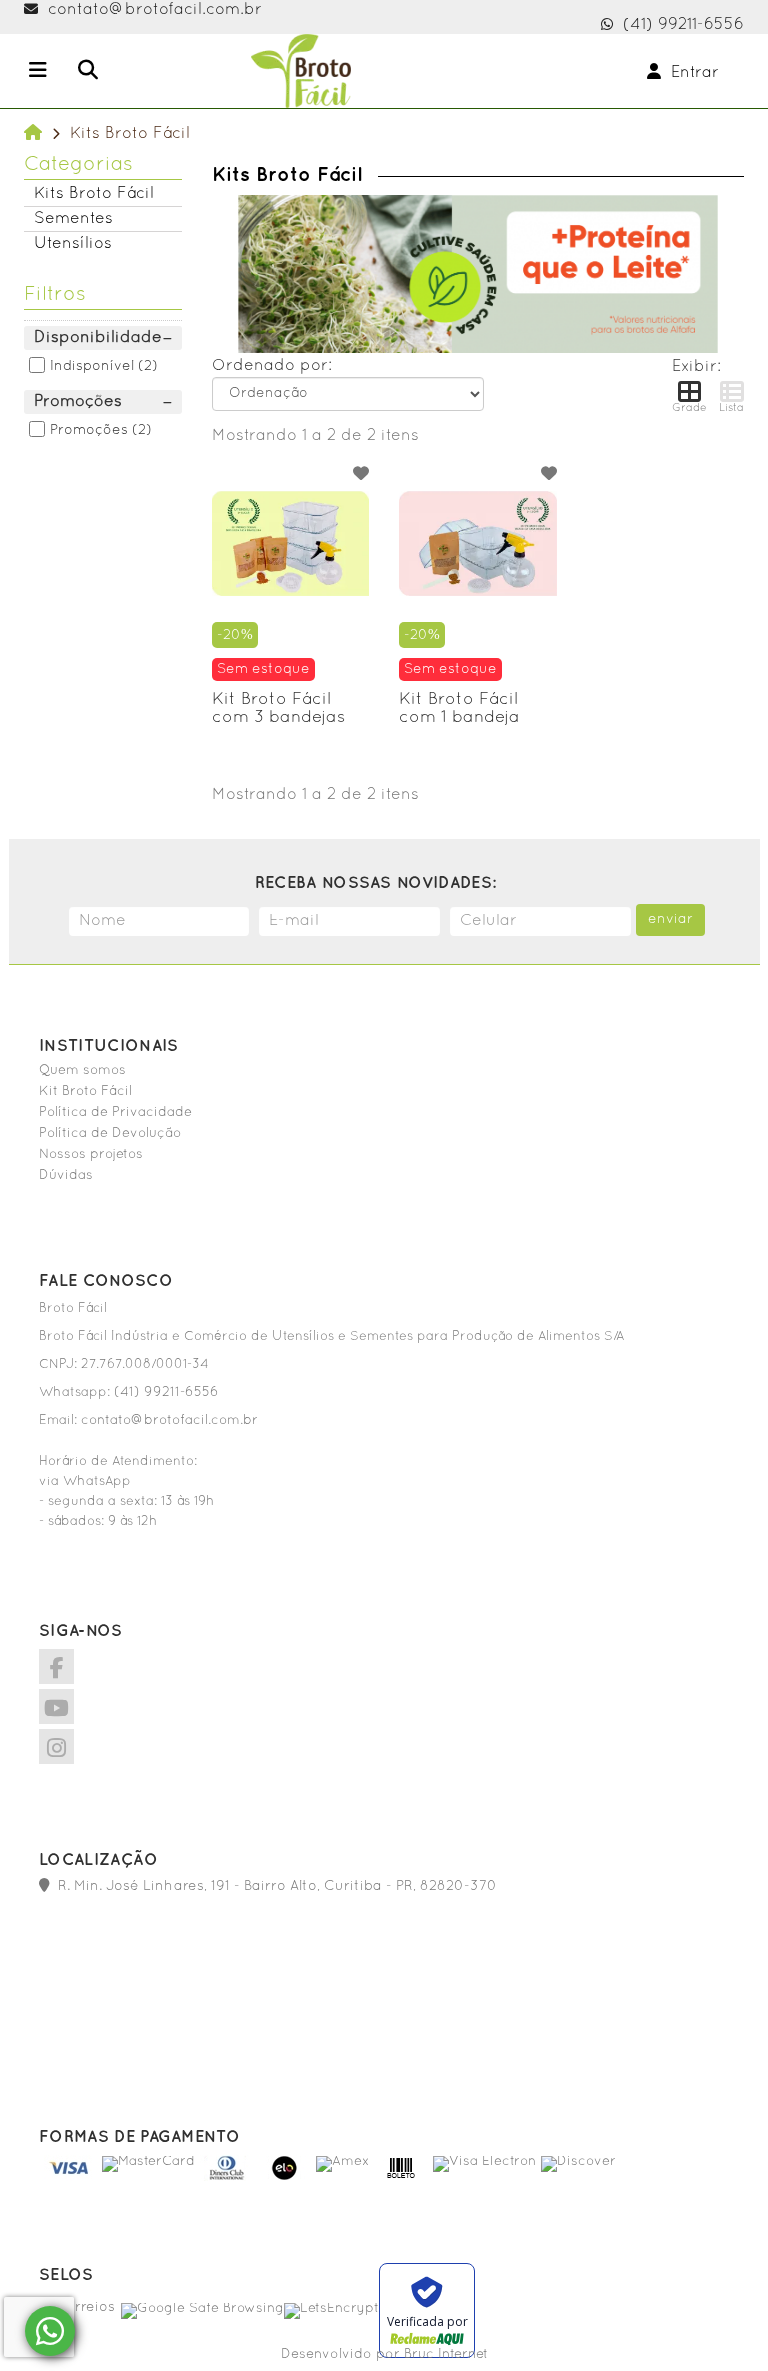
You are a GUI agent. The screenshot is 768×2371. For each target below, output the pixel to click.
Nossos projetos (91, 1155)
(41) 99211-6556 (683, 25)
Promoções (89, 430)
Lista (731, 408)
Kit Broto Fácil (85, 1092)
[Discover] (578, 2162)
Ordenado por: (272, 366)
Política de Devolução (110, 1134)
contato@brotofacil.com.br (155, 10)
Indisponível (92, 366)
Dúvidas (66, 1176)
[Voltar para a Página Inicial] (33, 134)
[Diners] (226, 2178)
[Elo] (284, 2178)
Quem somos (82, 1071)
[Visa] (70, 2178)
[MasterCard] (148, 2162)
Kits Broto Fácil (94, 194)
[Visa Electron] (484, 2162)
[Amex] (343, 2162)
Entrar (690, 73)
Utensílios (73, 244)
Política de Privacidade (115, 1113)
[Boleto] (401, 2178)
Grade (689, 408)
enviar (670, 919)
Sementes (73, 219)
